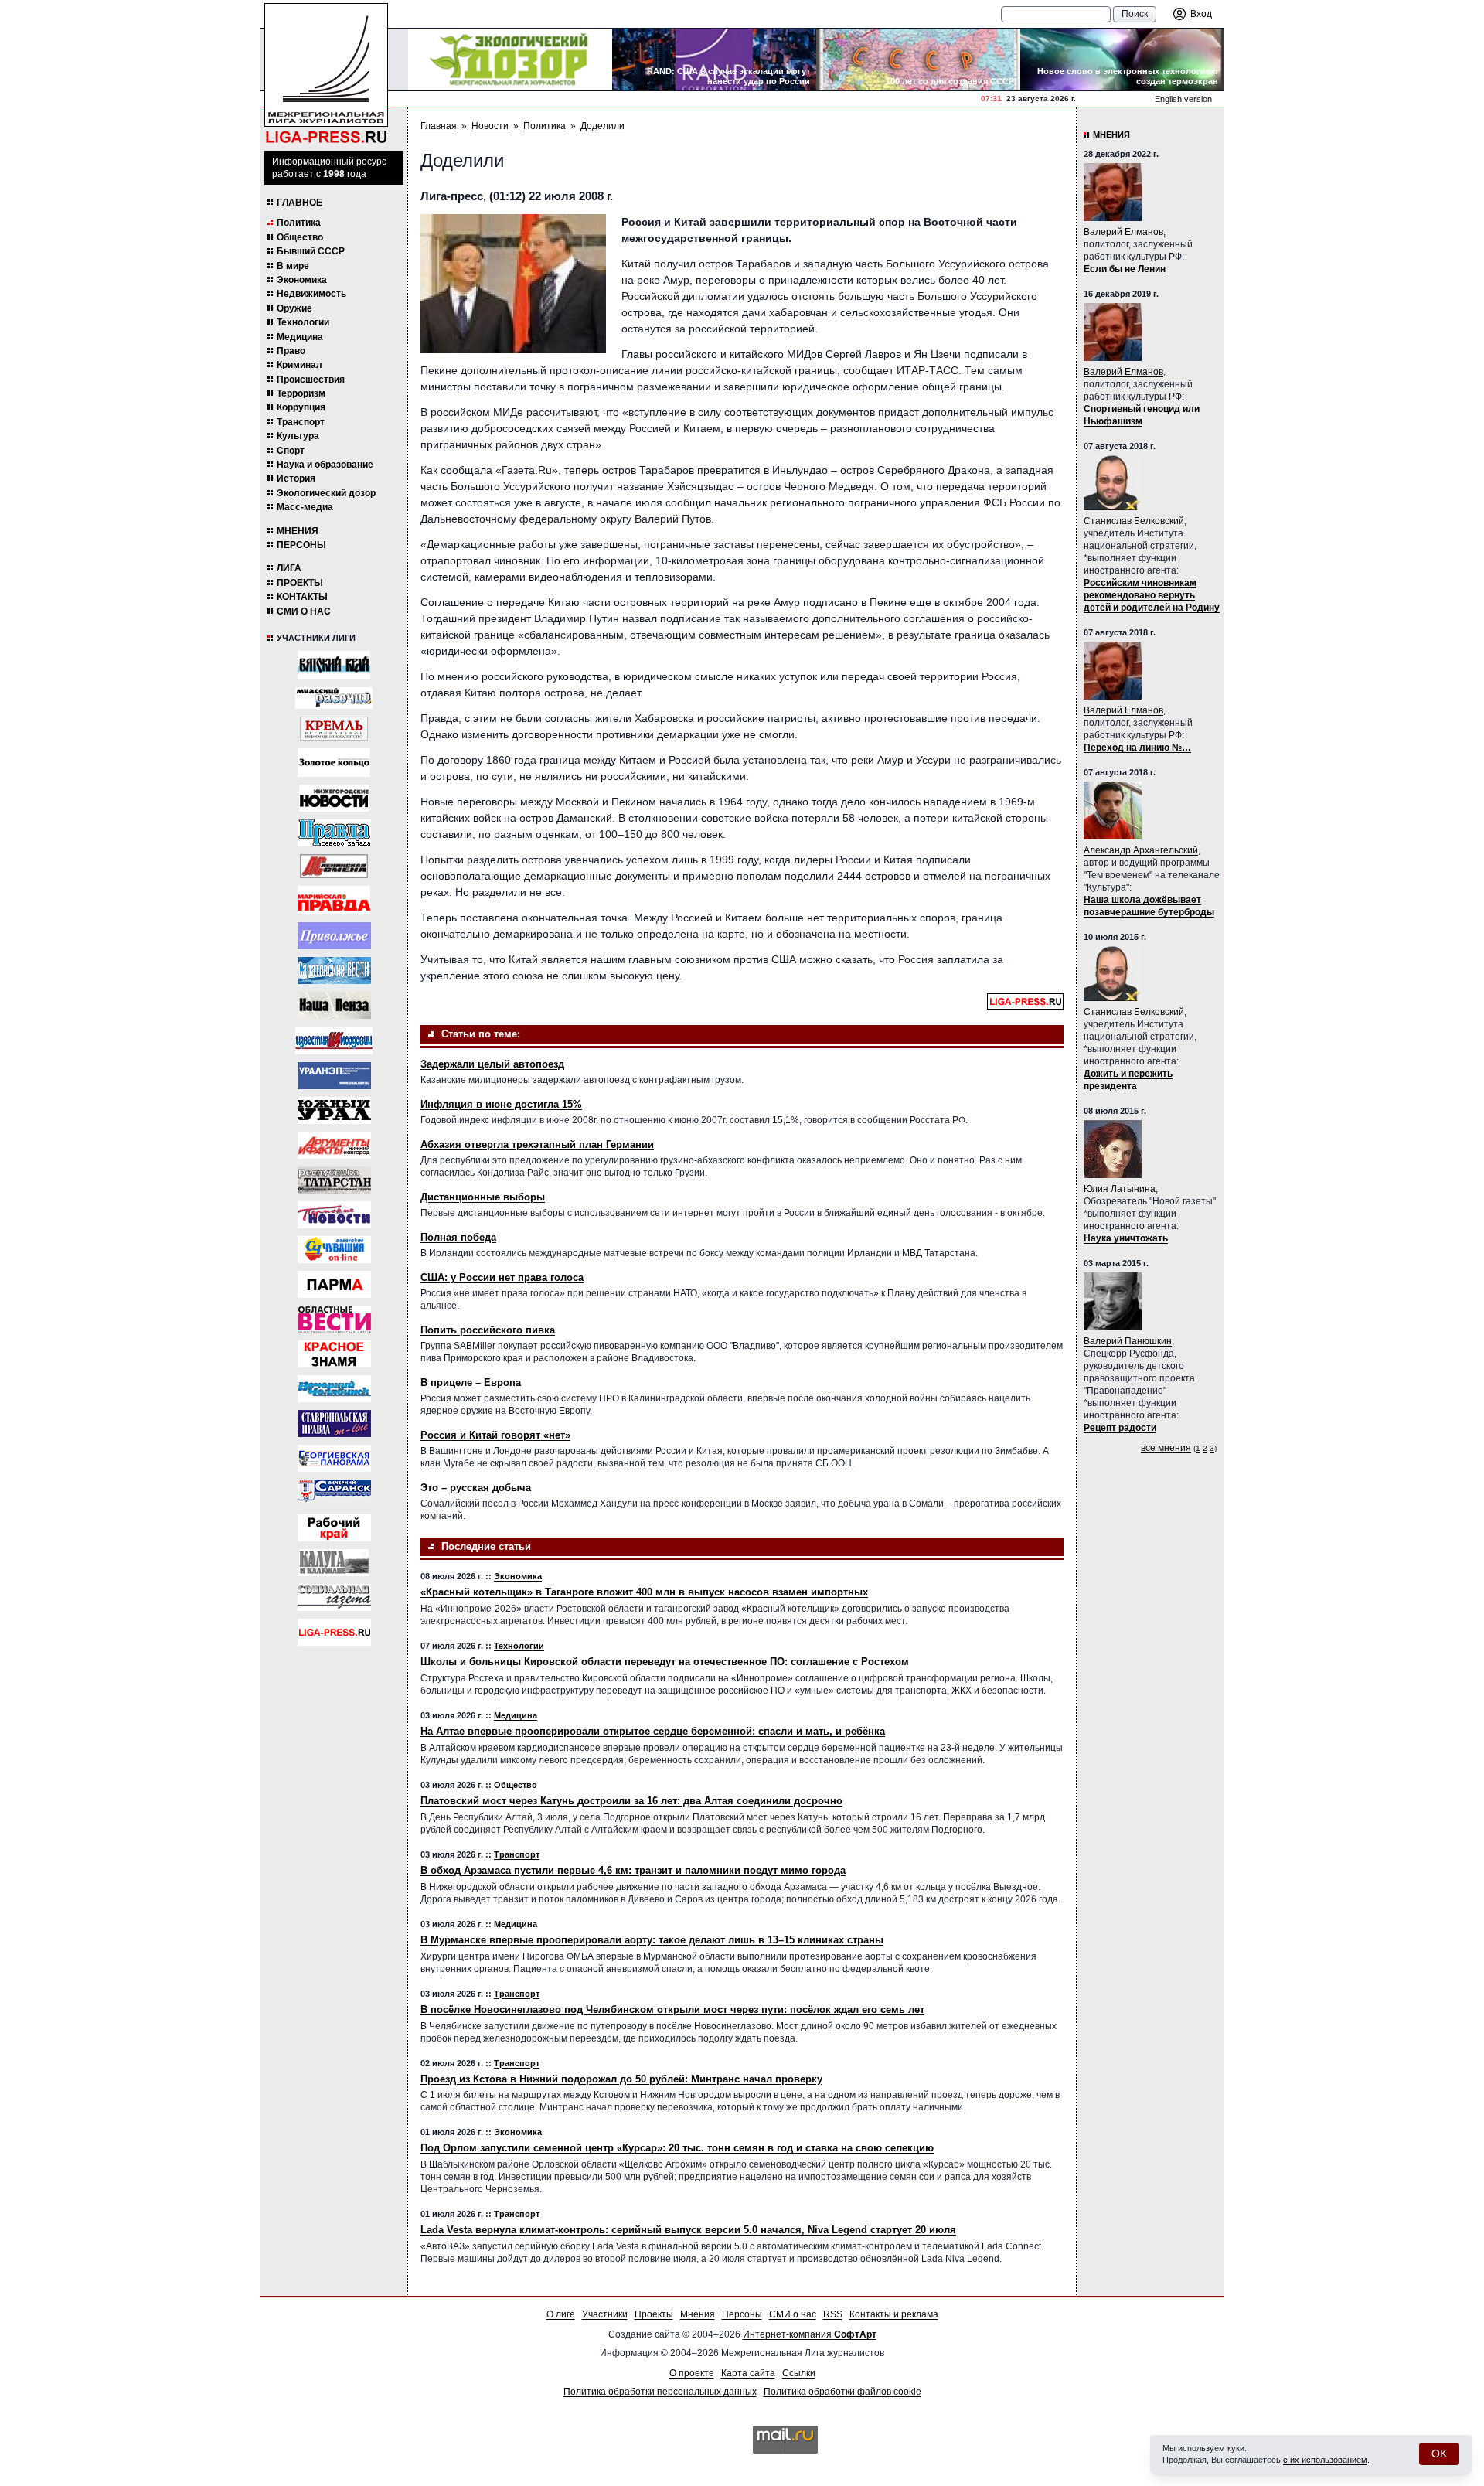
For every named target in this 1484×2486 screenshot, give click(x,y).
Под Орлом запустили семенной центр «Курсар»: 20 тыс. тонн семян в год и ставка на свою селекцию (677, 2148)
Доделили (602, 126)
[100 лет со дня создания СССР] (918, 60)
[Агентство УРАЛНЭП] (334, 1076)
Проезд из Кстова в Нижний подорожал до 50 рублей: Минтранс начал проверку (621, 2079)
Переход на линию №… (1137, 748)
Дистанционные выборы (483, 1197)
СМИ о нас (304, 611)
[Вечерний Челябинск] (334, 1389)
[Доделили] (513, 284)
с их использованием (1325, 2460)
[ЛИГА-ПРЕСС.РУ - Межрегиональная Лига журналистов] (326, 74)
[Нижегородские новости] (334, 798)
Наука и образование (325, 465)
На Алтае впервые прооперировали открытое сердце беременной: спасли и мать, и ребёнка (653, 1731)
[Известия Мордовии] (334, 1040)
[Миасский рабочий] (334, 698)
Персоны (301, 545)
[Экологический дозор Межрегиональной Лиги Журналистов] (510, 60)
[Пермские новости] (334, 1215)
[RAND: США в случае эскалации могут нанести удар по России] (714, 60)
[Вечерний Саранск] (334, 1493)
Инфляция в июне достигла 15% (501, 1104)
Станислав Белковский (1134, 521)
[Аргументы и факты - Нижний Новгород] (334, 1145)
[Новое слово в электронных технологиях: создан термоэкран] (1122, 60)
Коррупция (301, 407)
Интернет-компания (810, 2334)
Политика (299, 223)
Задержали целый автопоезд (492, 1064)
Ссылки (799, 2373)
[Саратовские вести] (334, 971)
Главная (439, 126)
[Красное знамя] (334, 1354)
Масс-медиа (305, 507)
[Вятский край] (334, 665)
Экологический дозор (326, 493)
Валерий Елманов (1123, 232)
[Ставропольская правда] (334, 1423)
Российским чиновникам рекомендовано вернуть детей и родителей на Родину (1152, 595)
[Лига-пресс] (334, 1632)
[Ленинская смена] (334, 866)
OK (1439, 2454)
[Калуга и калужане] (334, 1563)
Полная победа (458, 1237)
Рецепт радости (1120, 1428)
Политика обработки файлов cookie (842, 2392)
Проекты (300, 583)
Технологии (303, 322)
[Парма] (334, 1284)
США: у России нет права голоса (502, 1277)
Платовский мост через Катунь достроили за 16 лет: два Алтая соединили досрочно (631, 1801)
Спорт (291, 451)
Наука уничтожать (1126, 1238)
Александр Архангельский (1141, 850)
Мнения (298, 531)
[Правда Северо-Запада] (334, 833)
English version (1183, 99)
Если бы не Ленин (1125, 269)
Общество (300, 237)
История (296, 478)
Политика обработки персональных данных (660, 2392)
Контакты (302, 597)
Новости (490, 126)
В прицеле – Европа (471, 1383)
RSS (833, 2314)
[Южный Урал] (334, 1110)
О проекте (692, 2373)
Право (291, 351)
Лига (289, 568)
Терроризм (301, 393)
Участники (605, 2314)
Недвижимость (311, 294)
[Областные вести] (334, 1319)
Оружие (294, 308)
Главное (300, 203)
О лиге (561, 2314)
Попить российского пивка (488, 1330)
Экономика (302, 280)
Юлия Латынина (1120, 1189)
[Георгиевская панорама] (334, 1458)
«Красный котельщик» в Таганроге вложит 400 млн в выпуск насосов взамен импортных (644, 1592)
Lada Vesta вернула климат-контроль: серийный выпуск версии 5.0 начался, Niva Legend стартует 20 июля (688, 2230)
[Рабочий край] (334, 1528)
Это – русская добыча (476, 1488)
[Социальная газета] (334, 1597)
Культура (298, 436)
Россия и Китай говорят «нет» (495, 1435)
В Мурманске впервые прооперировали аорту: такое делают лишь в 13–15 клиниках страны (652, 1940)
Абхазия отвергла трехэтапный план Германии (537, 1144)
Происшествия (311, 380)
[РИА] (334, 729)
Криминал (300, 365)
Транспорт (301, 422)
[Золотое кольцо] (334, 763)
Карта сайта (748, 2373)
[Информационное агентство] (334, 936)
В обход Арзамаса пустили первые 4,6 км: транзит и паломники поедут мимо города (633, 1870)
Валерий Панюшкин (1128, 1341)
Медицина (300, 337)
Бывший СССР (311, 251)
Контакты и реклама (894, 2314)
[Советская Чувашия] (334, 1250)
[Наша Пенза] (334, 1005)
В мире (293, 266)
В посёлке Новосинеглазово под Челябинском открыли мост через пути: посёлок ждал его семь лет (672, 2009)
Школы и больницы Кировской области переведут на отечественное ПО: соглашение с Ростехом (665, 1662)
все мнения (1166, 1448)
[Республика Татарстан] (334, 1180)
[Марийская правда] (334, 900)
